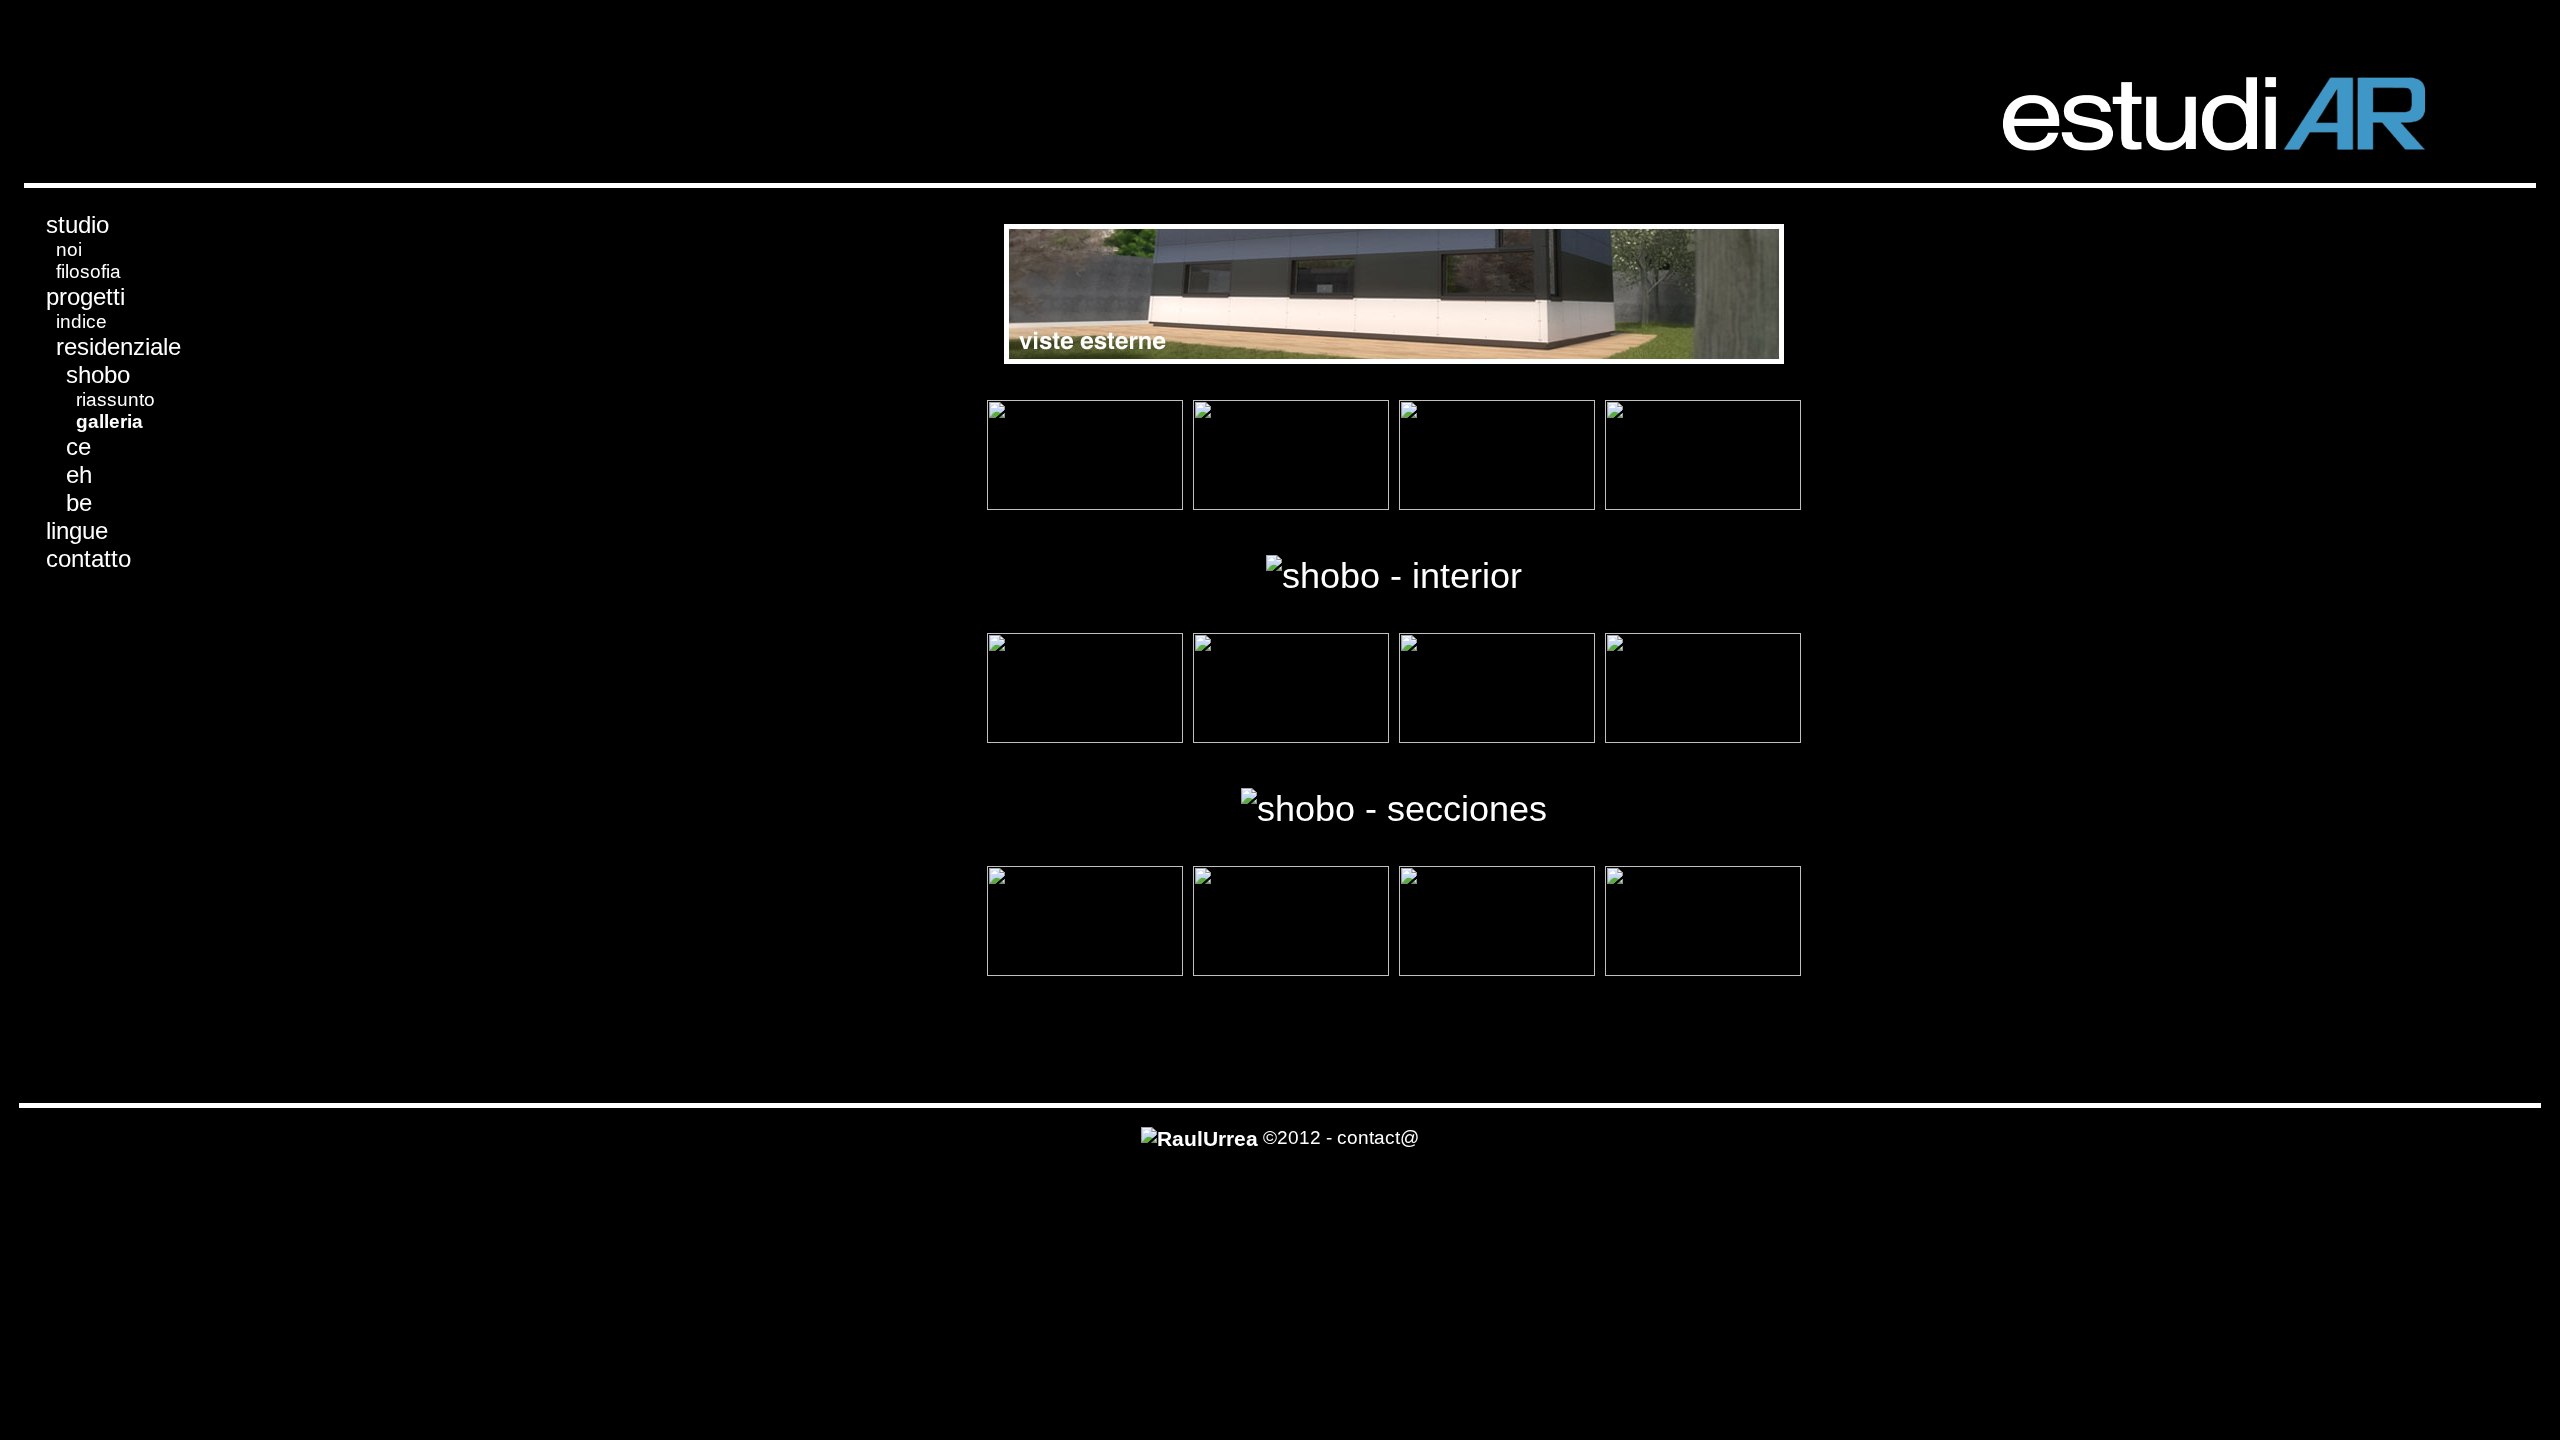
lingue (77, 530)
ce (78, 446)
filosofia (88, 271)
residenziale (118, 346)
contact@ (1378, 1137)
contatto (88, 558)
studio (77, 224)
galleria (109, 421)
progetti (85, 296)
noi (69, 249)
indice (81, 321)
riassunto (115, 399)
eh (79, 474)
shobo (98, 374)
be (79, 502)
